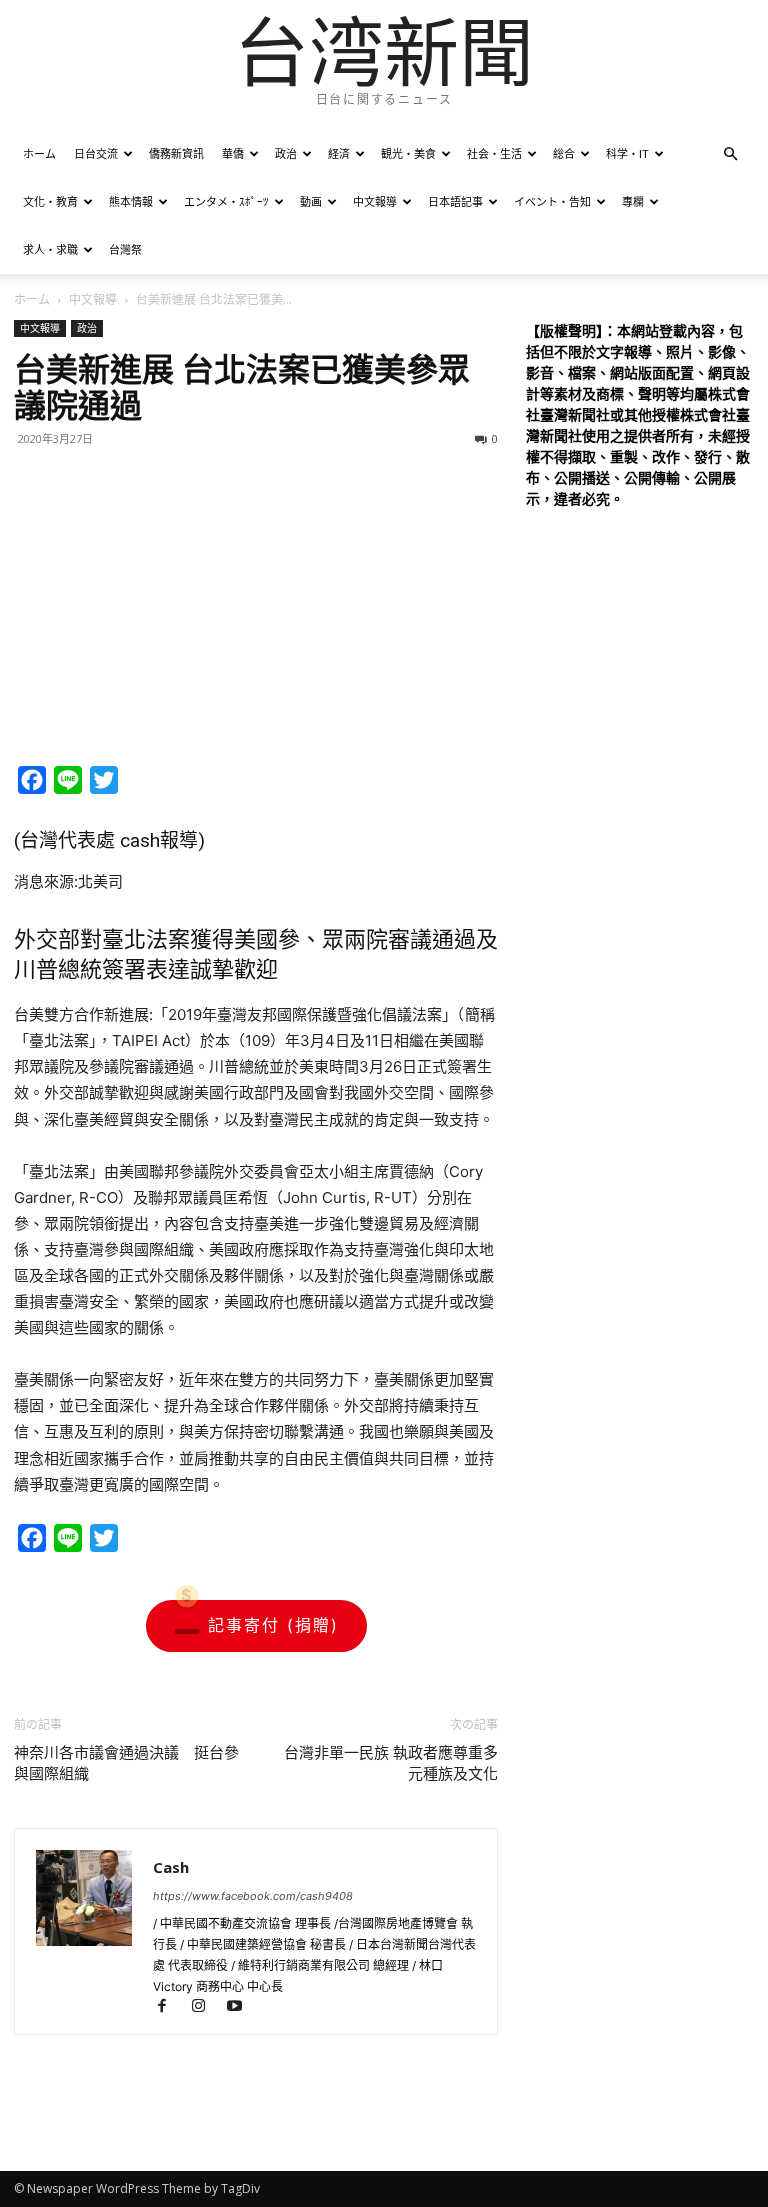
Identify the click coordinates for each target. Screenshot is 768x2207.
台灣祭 (125, 249)
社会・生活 (494, 153)
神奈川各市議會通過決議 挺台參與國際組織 (126, 1763)
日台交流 (96, 153)
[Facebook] (171, 2007)
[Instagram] (207, 2007)
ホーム (39, 153)
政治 (286, 153)
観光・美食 (408, 153)
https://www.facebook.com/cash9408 (253, 1896)
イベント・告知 (552, 201)
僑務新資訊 (176, 153)
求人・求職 (50, 249)
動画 (311, 201)
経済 (339, 153)
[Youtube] (241, 2007)
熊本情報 (131, 201)
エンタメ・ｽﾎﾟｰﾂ (226, 201)
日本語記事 (455, 201)
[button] (730, 154)
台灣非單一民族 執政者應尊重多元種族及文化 (391, 1763)
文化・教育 (50, 201)
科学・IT (627, 153)
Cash (171, 1867)
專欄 (633, 201)
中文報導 (375, 201)
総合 (564, 153)
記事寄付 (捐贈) (273, 1625)
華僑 (233, 153)
